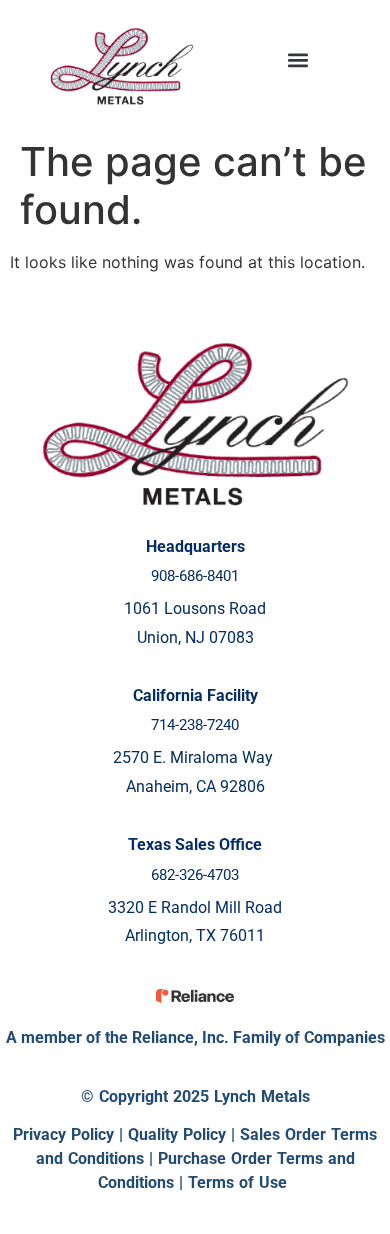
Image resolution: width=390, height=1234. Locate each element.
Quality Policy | (184, 1134)
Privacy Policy (63, 1134)
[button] (297, 60)
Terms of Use (237, 1182)
